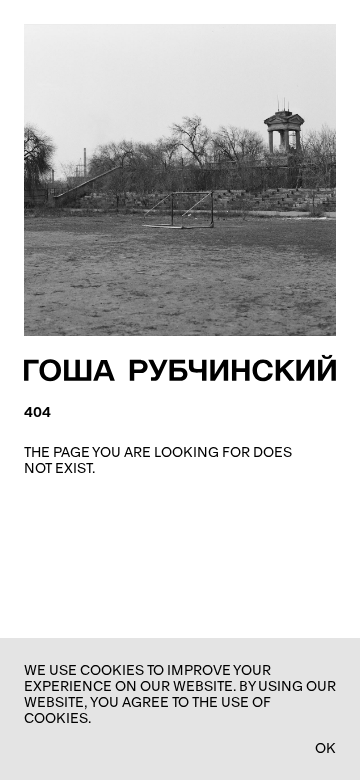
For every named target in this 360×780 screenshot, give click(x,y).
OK (325, 748)
